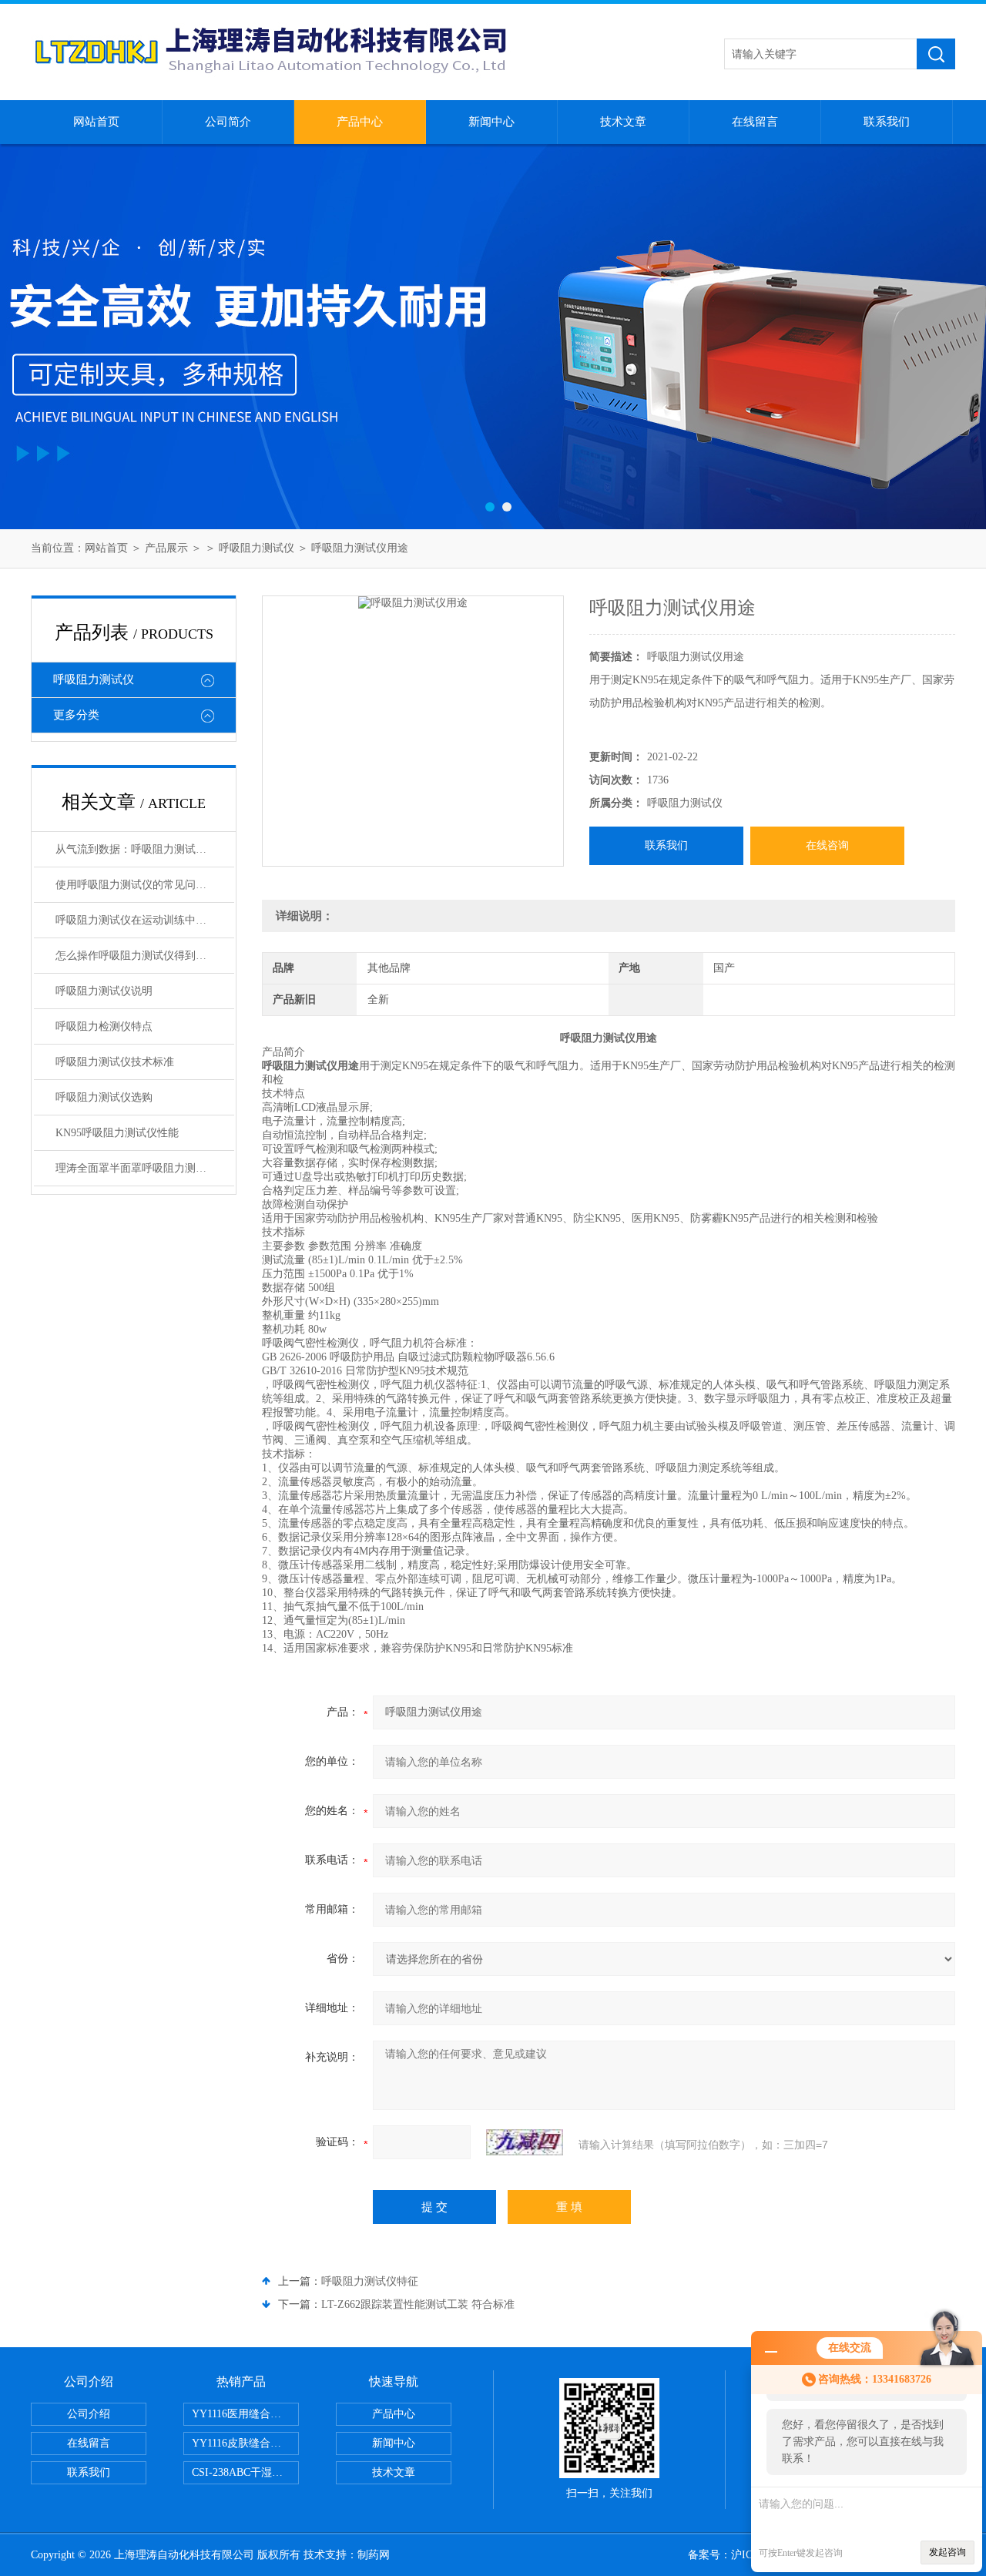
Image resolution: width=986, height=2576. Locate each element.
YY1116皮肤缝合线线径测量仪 (245, 2443)
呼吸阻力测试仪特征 (370, 2281)
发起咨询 (947, 2552)
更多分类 (76, 715)
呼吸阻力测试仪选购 (104, 1097)
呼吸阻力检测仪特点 (104, 1026)
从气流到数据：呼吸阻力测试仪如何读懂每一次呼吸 (145, 849)
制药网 (374, 2555)
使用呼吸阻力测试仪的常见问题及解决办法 (145, 885)
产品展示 (166, 548)
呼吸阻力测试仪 (257, 548)
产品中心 (360, 122)
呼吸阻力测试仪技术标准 (115, 1062)
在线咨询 (827, 845)
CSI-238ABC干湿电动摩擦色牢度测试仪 (245, 2472)
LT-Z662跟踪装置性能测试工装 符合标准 (418, 2304)
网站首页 (96, 122)
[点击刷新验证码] (525, 2142)
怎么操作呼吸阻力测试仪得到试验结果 (145, 956)
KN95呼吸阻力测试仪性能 (117, 1133)
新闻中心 (491, 122)
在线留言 (755, 122)
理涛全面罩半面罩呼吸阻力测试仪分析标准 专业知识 (145, 1168)
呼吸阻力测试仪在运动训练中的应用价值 (145, 920)
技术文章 (623, 122)
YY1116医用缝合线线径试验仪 (245, 2414)
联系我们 (887, 122)
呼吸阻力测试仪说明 (104, 991)
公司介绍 (89, 2414)
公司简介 (228, 122)
